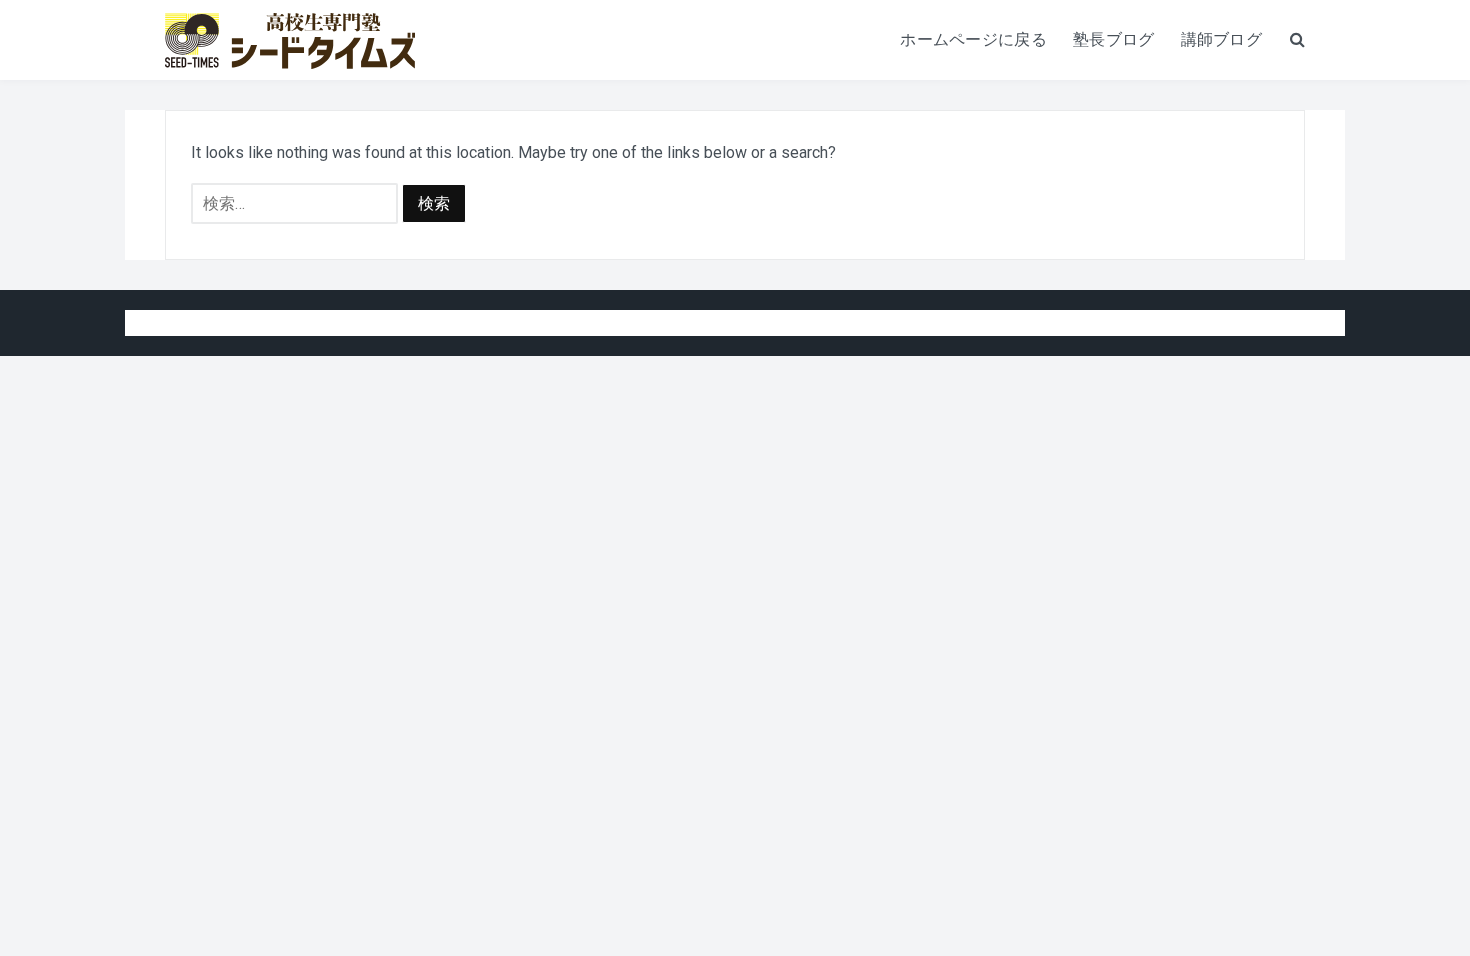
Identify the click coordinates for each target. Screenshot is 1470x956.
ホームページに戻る (973, 39)
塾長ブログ (1114, 39)
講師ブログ (1222, 39)
